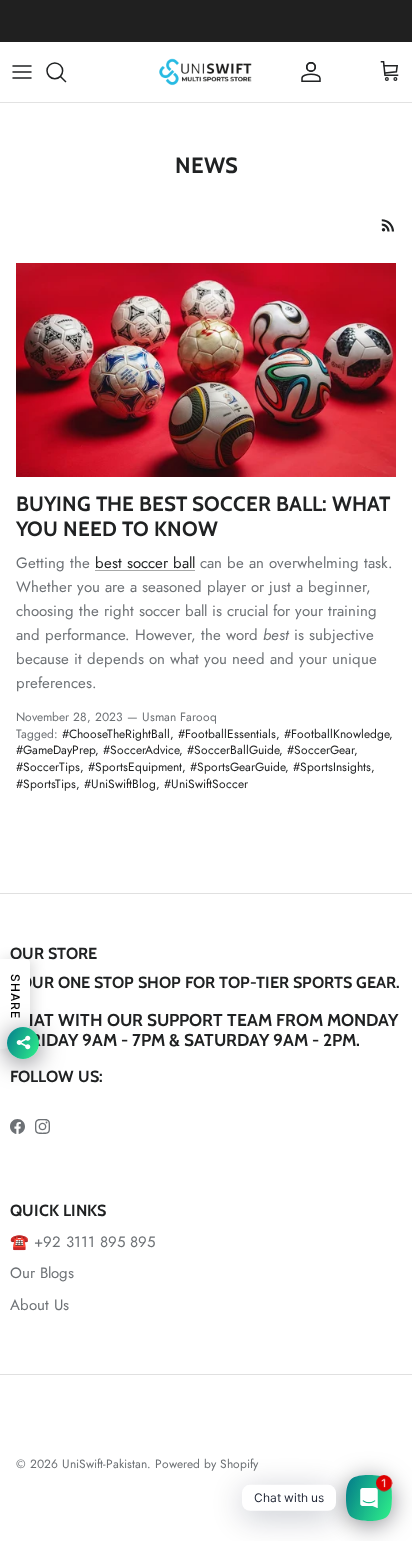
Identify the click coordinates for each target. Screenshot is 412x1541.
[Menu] (22, 72)
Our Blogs (42, 1273)
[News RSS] (388, 225)
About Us (39, 1305)
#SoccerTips (48, 767)
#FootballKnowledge (336, 734)
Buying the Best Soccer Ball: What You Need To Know (203, 516)
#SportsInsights (332, 767)
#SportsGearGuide (237, 767)
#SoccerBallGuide (233, 750)
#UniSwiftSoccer (206, 784)
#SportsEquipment (135, 767)
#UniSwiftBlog (120, 784)
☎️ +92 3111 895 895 (82, 1242)
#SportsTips (46, 784)
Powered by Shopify (206, 1464)
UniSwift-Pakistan (104, 1464)
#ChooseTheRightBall (116, 734)
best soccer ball (145, 563)
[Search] (66, 72)
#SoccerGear (320, 750)
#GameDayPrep (55, 750)
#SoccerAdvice (141, 750)
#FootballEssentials (227, 734)
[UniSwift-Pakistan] (206, 72)
